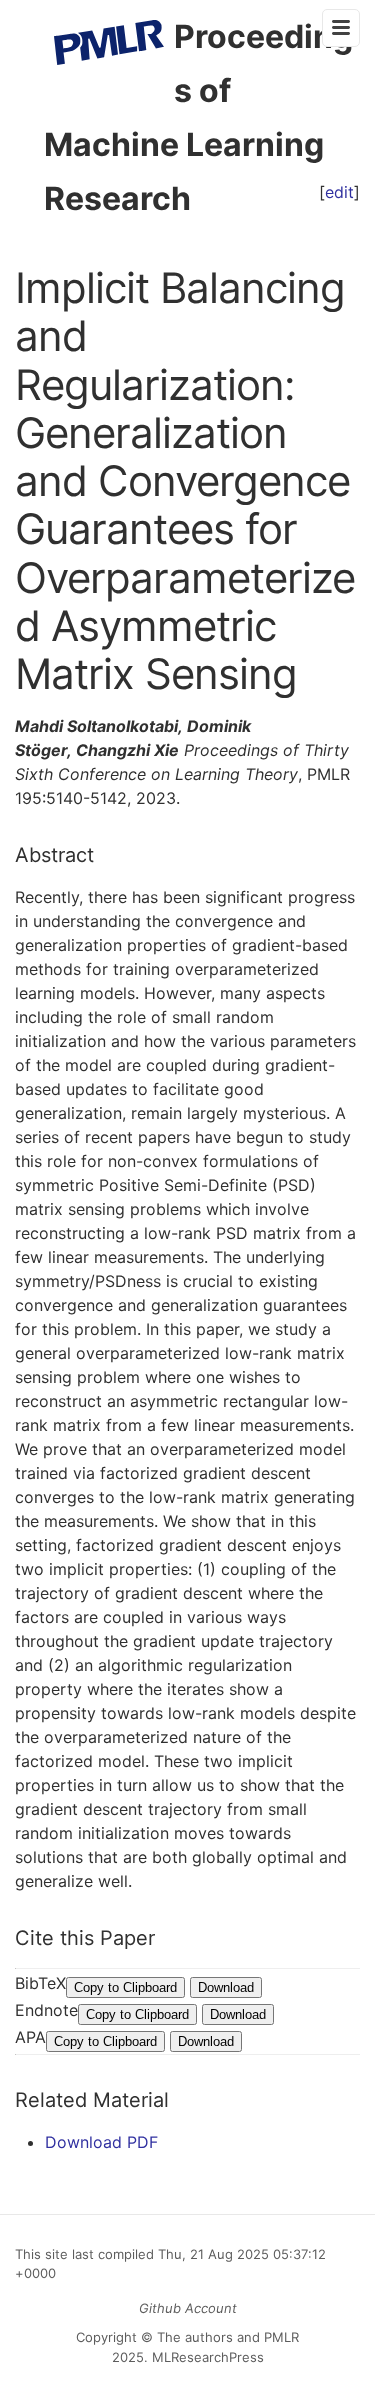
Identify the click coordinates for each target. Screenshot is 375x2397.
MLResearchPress (206, 2357)
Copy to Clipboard (125, 1987)
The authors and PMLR (228, 2337)
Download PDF (101, 2142)
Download (226, 1987)
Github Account (188, 2308)
